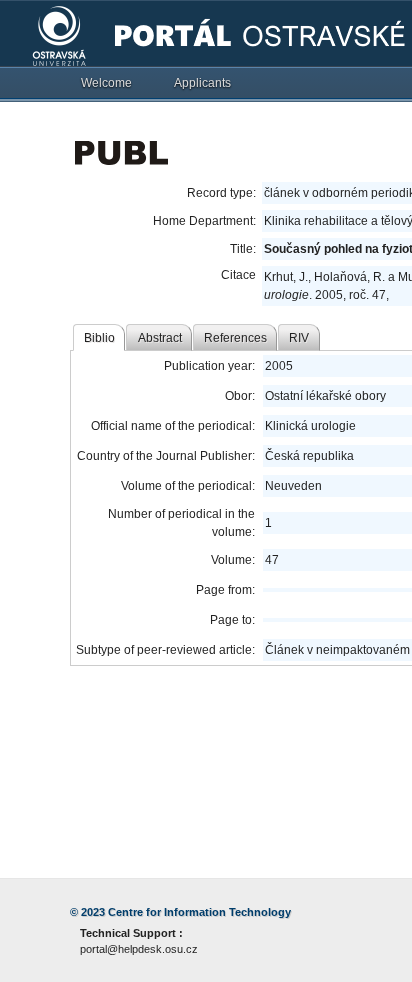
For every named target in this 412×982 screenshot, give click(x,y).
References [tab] (235, 338)
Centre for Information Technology (199, 912)
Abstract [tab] (160, 338)
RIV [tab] (299, 338)
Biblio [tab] (99, 338)
